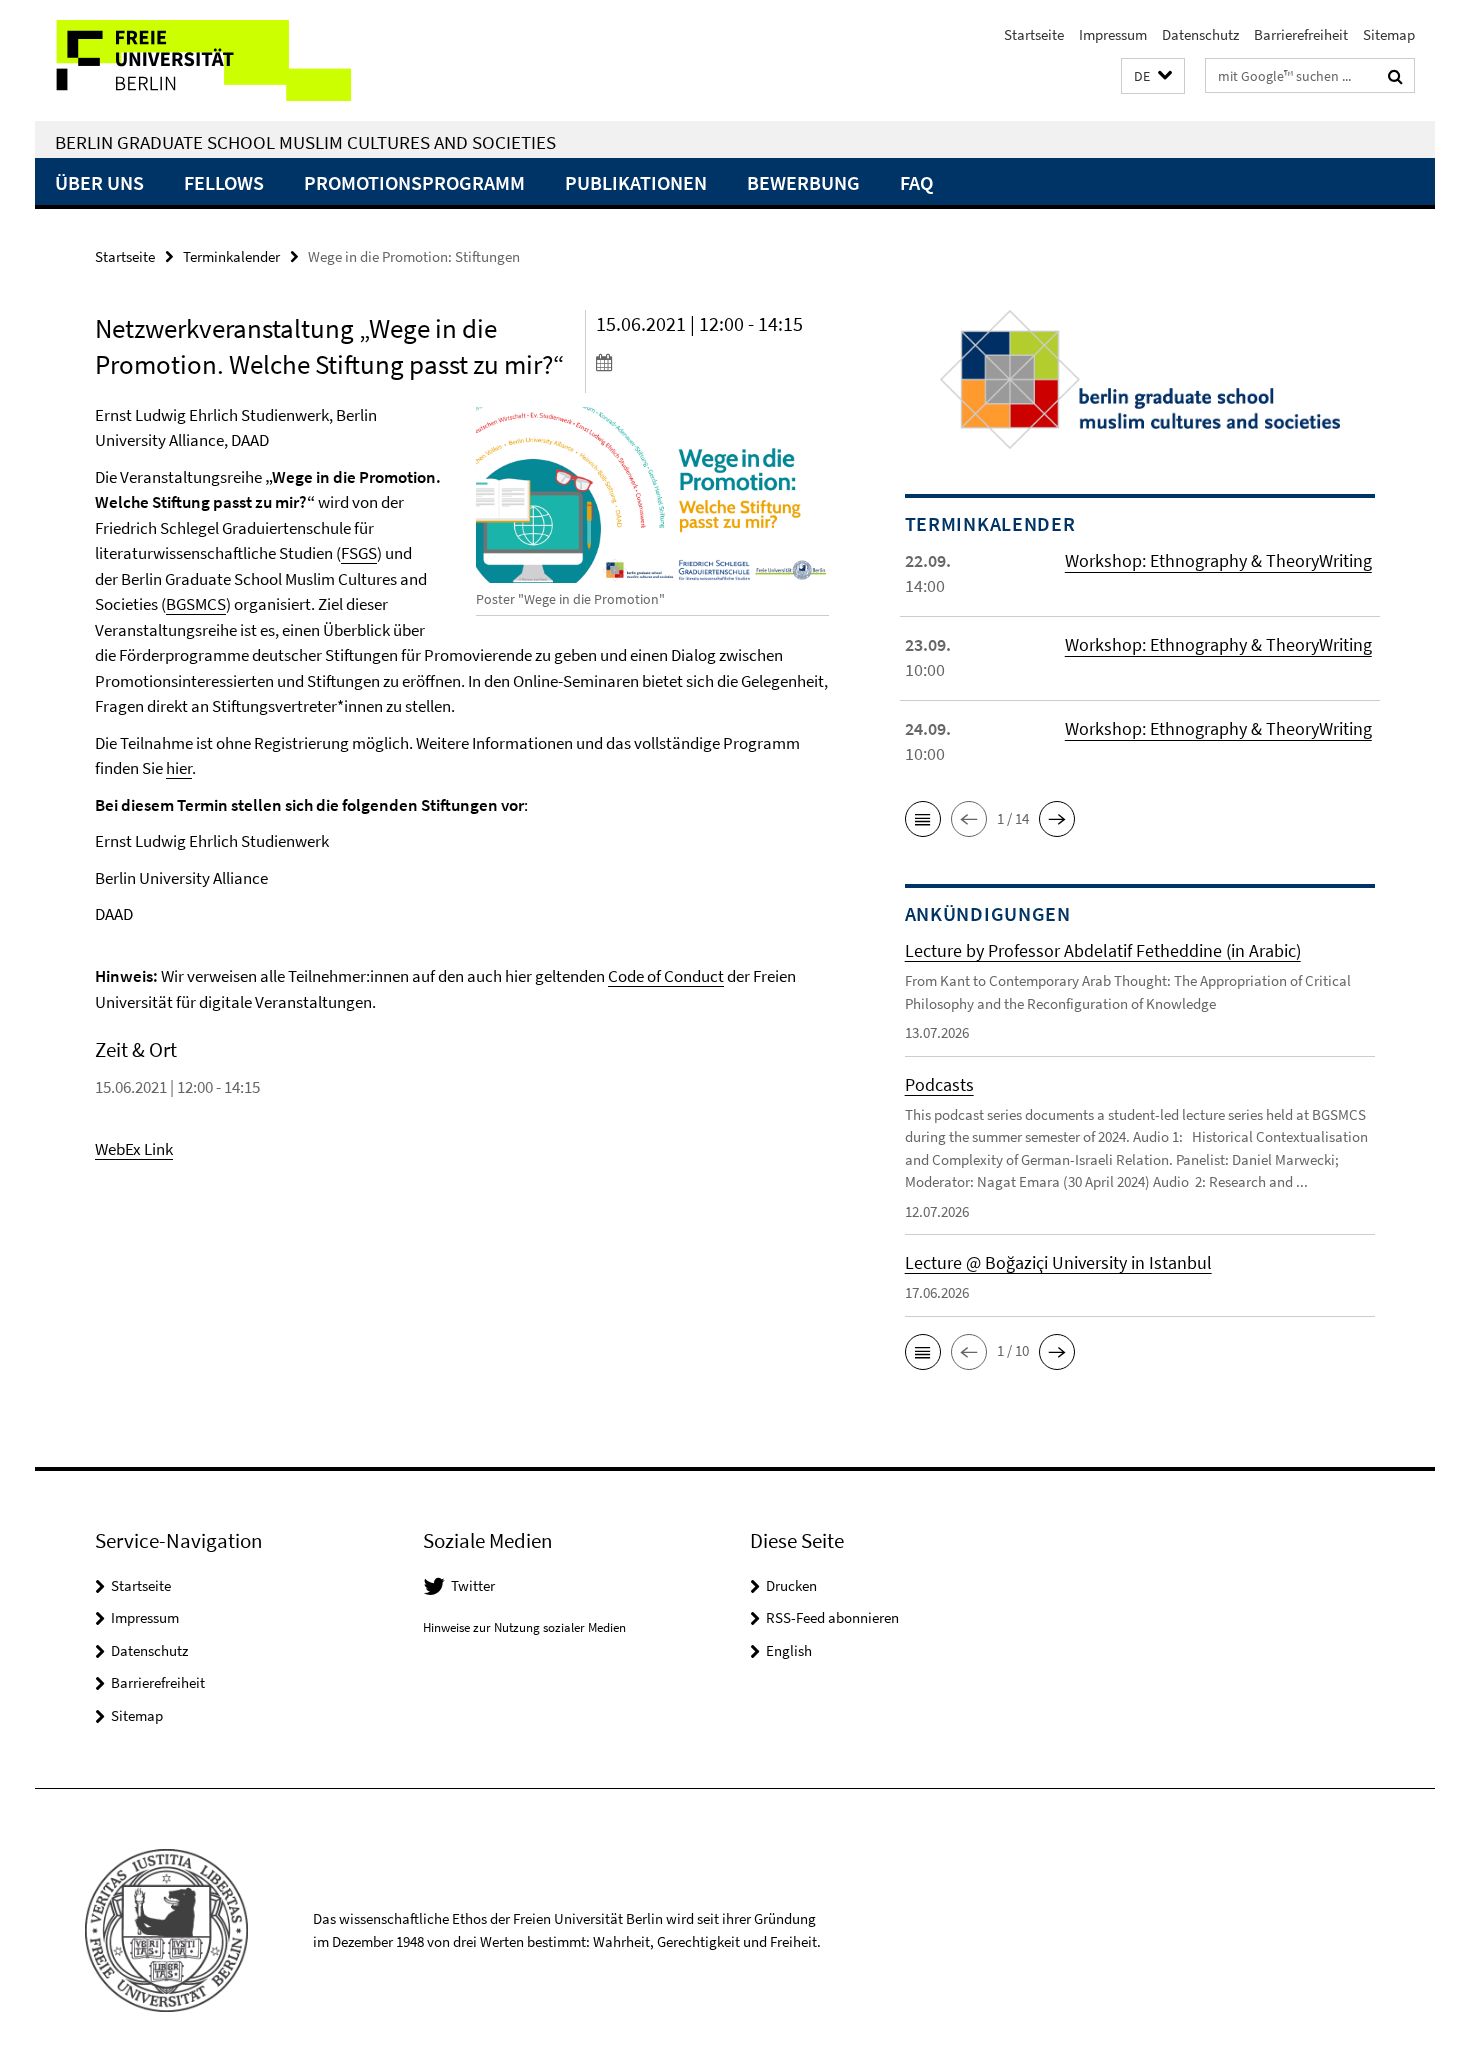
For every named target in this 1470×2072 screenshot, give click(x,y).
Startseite (1034, 34)
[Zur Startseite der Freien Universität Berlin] (202, 60)
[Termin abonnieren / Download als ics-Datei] (712, 362)
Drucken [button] (791, 1585)
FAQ (916, 182)
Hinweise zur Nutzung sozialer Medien (524, 1627)
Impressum (1113, 34)
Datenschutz (1200, 34)
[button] (1153, 76)
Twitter (473, 1585)
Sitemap (1389, 34)
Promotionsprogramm (414, 182)
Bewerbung (803, 182)
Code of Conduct (666, 976)
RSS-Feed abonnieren (832, 1617)
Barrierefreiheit (1301, 34)
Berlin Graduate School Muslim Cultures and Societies (305, 142)
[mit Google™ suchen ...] (1395, 76)
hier (179, 768)
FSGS (359, 553)
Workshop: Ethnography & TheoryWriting (1218, 560)
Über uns (99, 182)
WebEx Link (134, 1149)
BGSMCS (196, 604)
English (789, 1650)
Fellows (224, 182)
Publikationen (636, 182)
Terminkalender (231, 256)
